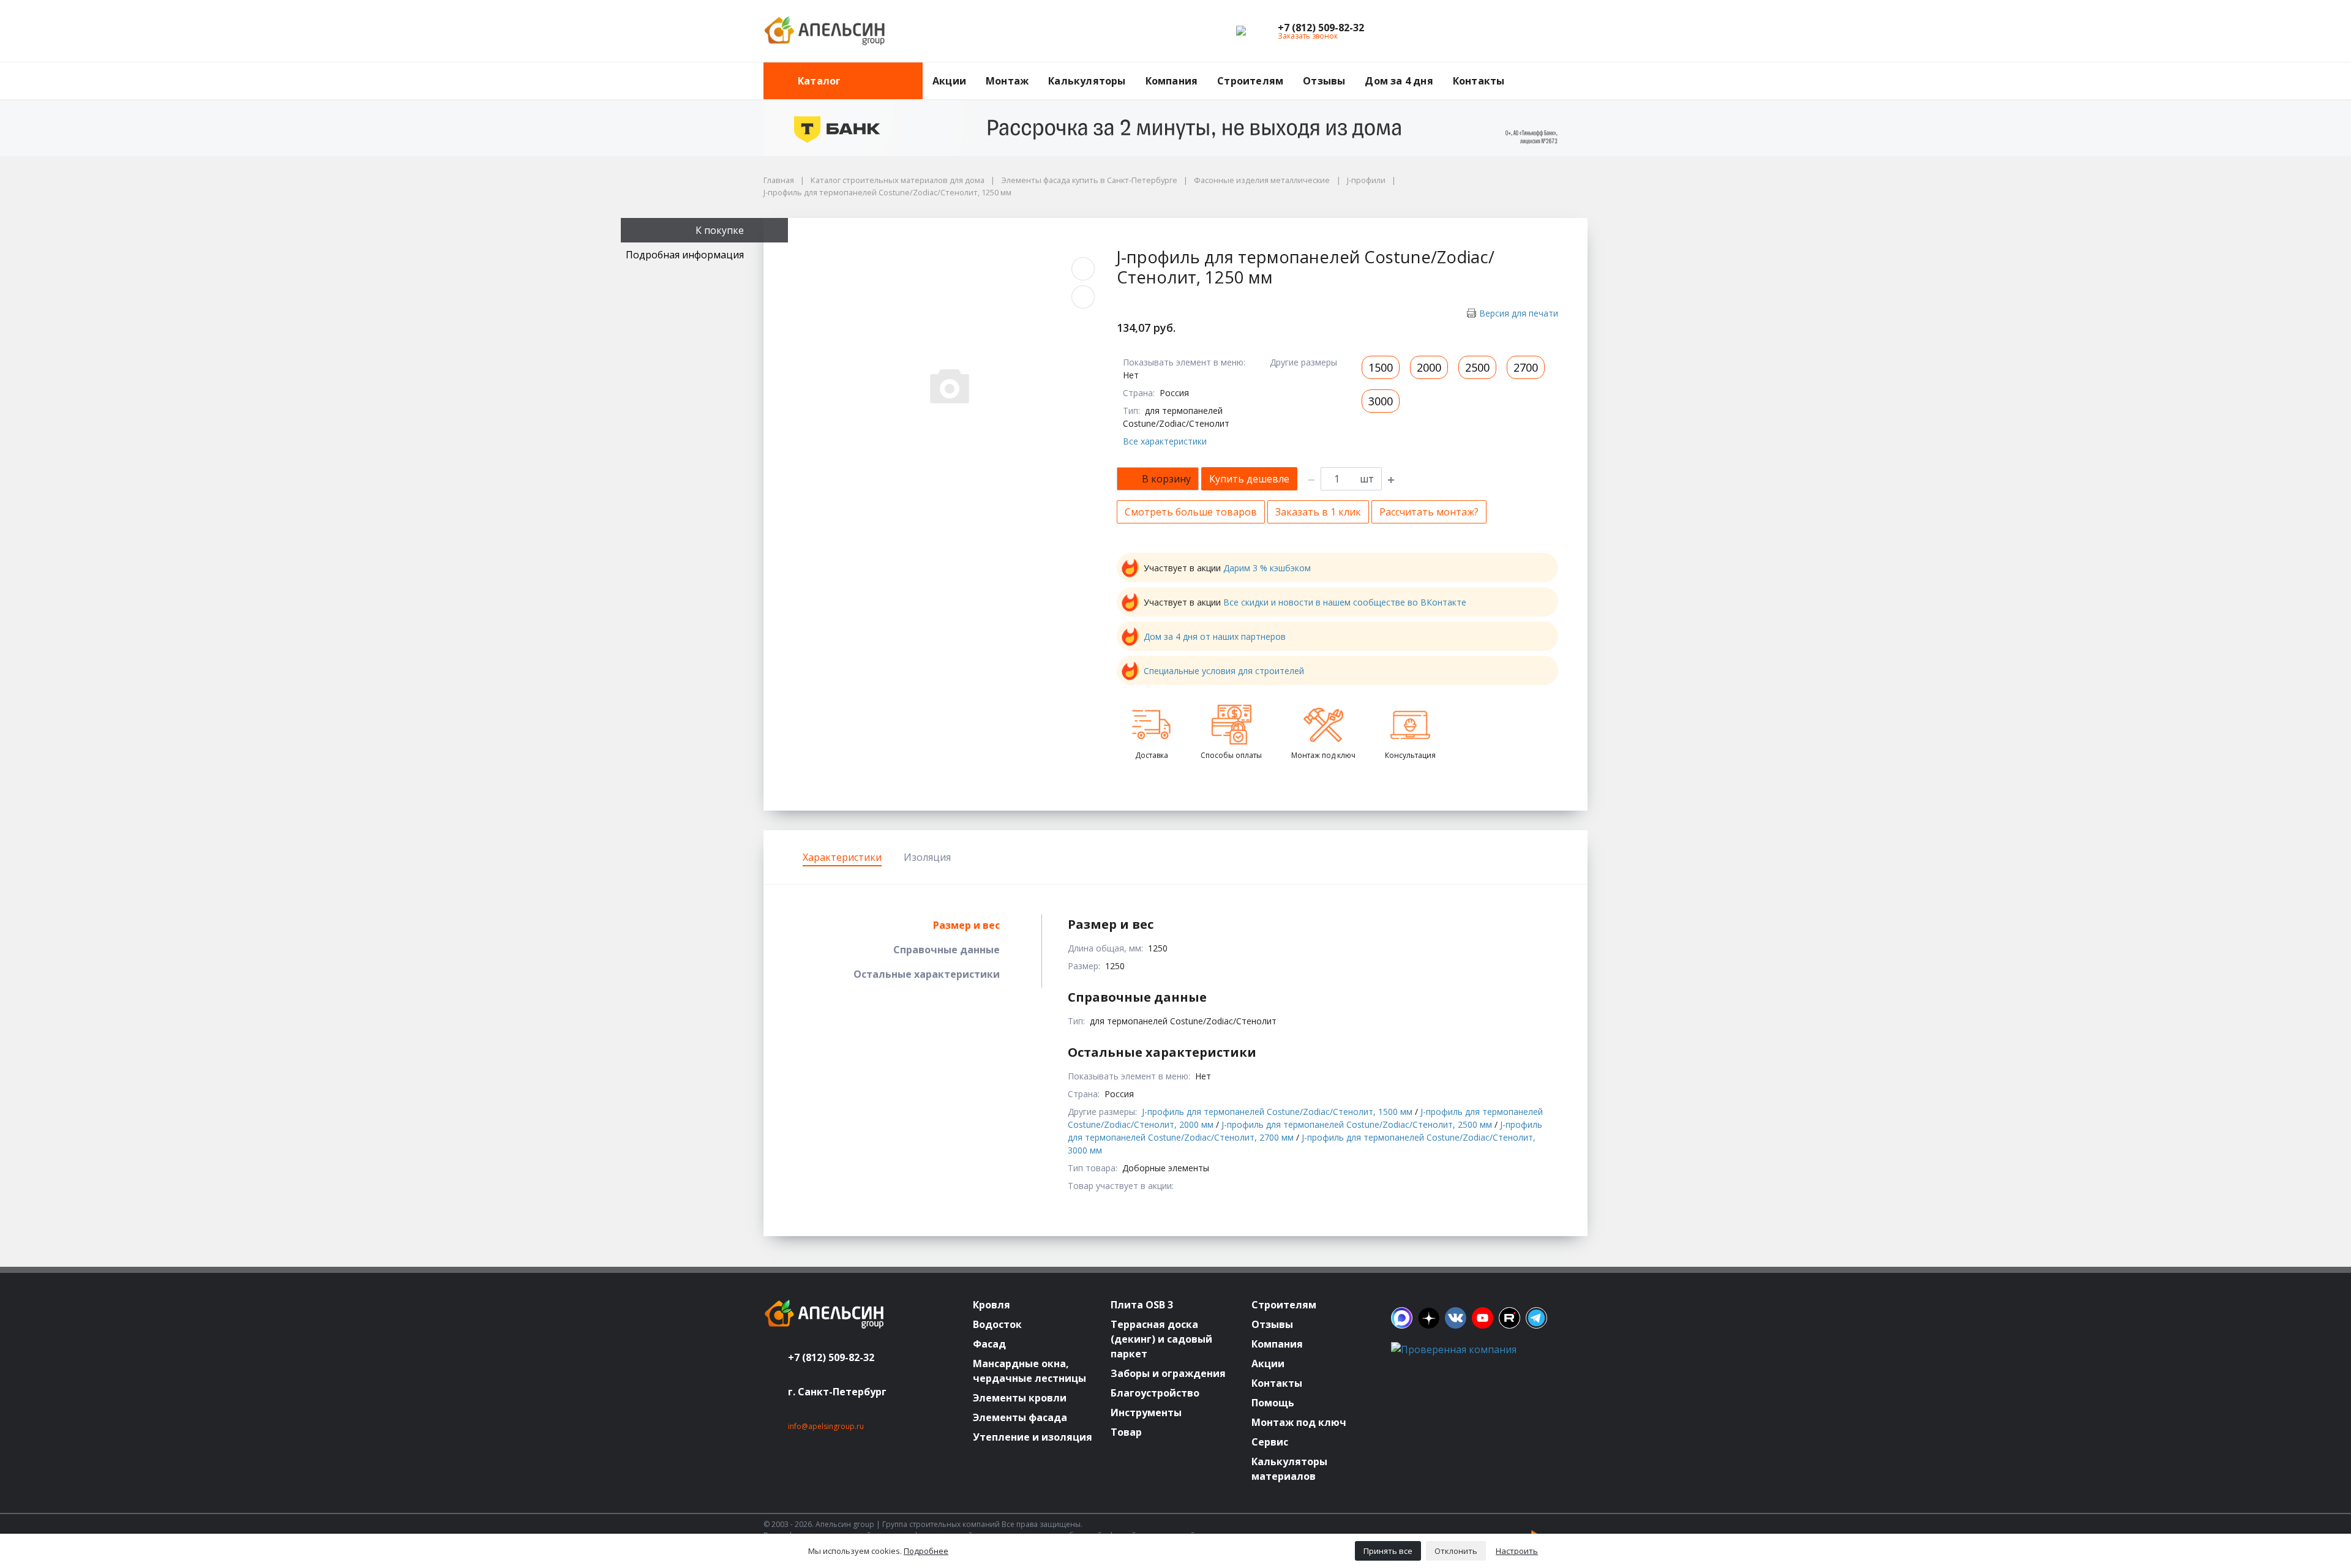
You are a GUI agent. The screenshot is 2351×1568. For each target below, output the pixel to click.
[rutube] (1509, 1318)
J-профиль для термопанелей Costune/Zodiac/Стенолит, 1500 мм (1277, 1112)
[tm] (1536, 1318)
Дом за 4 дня (1399, 81)
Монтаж (1007, 81)
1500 (1381, 367)
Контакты (1479, 81)
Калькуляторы (1087, 81)
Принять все (1388, 1551)
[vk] (1456, 1318)
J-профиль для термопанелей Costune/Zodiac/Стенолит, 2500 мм (1357, 1124)
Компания (1172, 81)
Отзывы (1324, 81)
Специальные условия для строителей (1224, 671)
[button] (1321, 28)
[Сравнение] (1539, 31)
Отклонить (1456, 1551)
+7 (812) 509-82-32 (831, 1357)
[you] (1483, 1318)
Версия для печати (1519, 313)
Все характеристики (1165, 441)
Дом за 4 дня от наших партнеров (1215, 636)
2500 (1477, 367)
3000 (1381, 401)
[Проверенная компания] (1454, 1349)
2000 (1429, 367)
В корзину (1166, 479)
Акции (949, 81)
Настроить (1517, 1551)
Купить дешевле (1249, 479)
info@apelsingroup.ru (826, 1426)
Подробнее (926, 1551)
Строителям (1250, 81)
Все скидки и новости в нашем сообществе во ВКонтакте (1345, 602)
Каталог (819, 81)
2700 (1526, 367)
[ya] (1429, 1318)
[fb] (1402, 1318)
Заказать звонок (1308, 36)
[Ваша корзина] (1567, 31)
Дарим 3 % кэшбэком (1267, 568)
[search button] (1583, 70)
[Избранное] (1511, 31)
